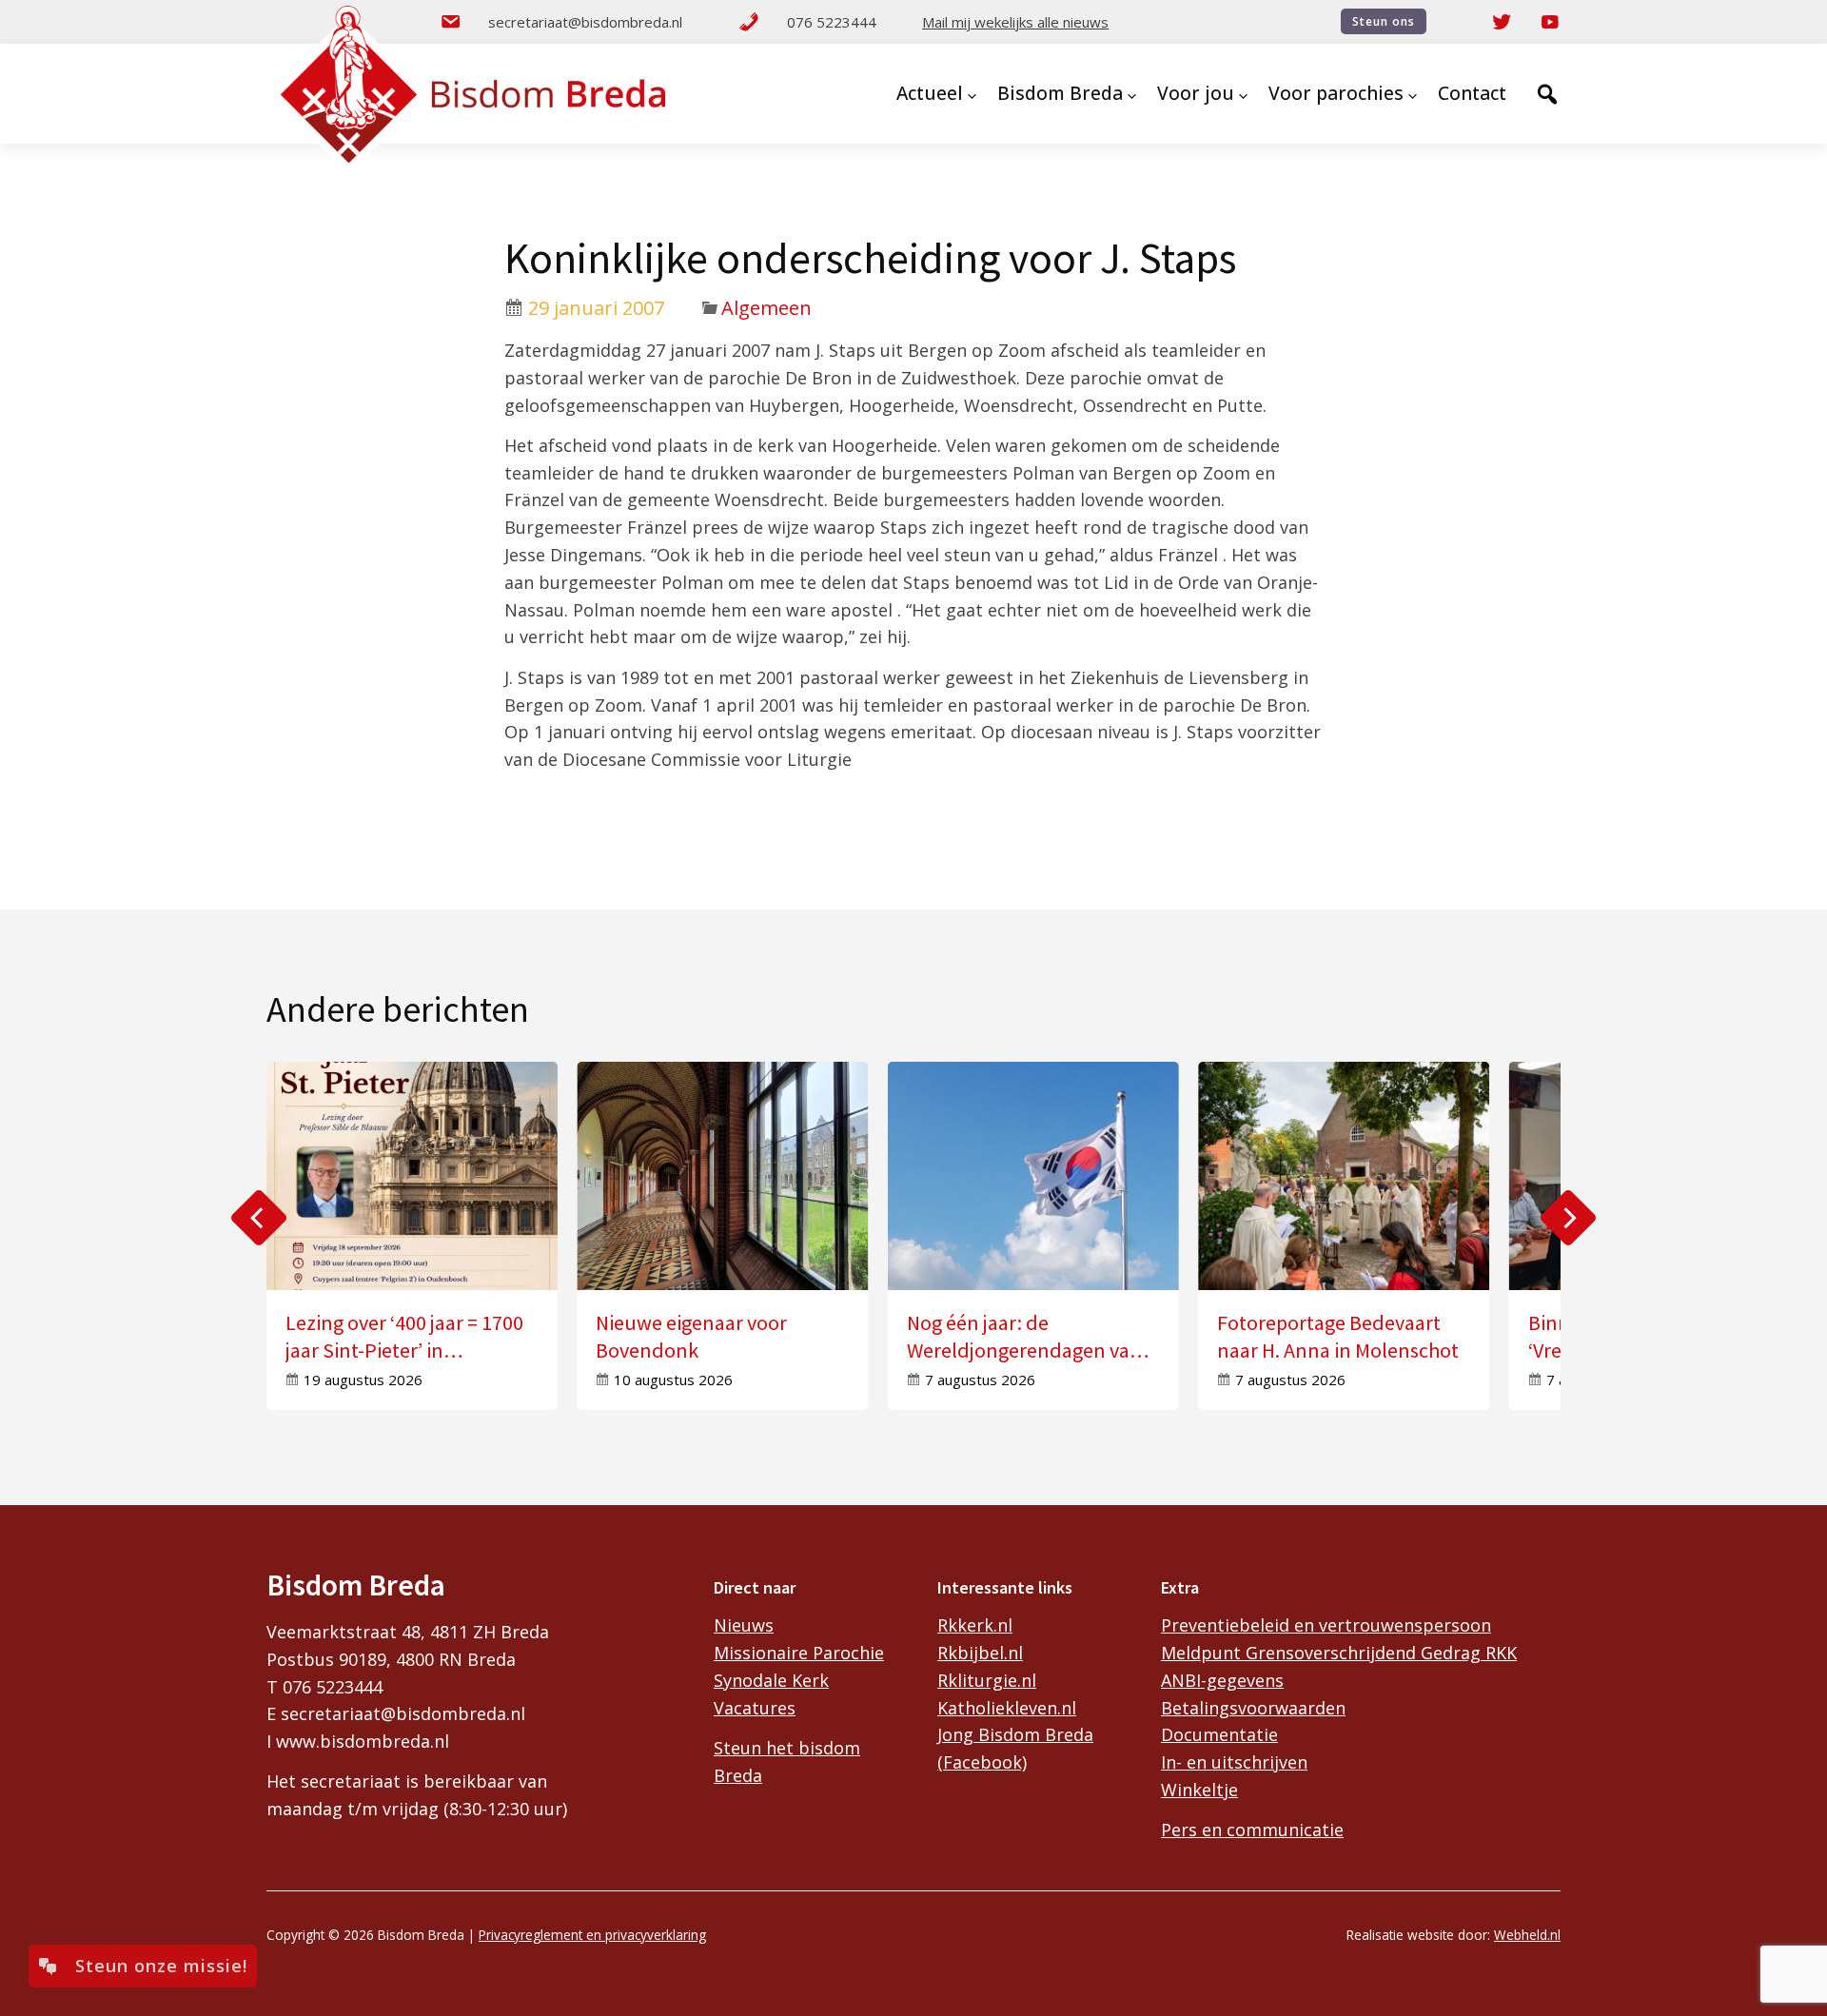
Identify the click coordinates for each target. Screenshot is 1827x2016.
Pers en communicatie (1252, 1830)
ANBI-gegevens (1222, 1680)
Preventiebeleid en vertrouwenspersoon (1326, 1625)
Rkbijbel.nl (980, 1653)
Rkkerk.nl (975, 1625)
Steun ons (1384, 21)
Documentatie (1219, 1734)
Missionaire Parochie (799, 1653)
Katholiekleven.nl (1007, 1708)
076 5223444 (832, 22)
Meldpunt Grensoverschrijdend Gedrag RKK (1339, 1653)
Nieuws (744, 1625)
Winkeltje (1199, 1790)
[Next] (1568, 1218)
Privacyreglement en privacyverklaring (592, 1935)
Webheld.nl (1527, 1935)
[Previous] (259, 1218)
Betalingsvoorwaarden (1253, 1708)
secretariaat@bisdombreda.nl (585, 22)
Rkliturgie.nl (987, 1680)
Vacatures (755, 1708)
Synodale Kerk (771, 1680)
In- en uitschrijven (1234, 1762)
